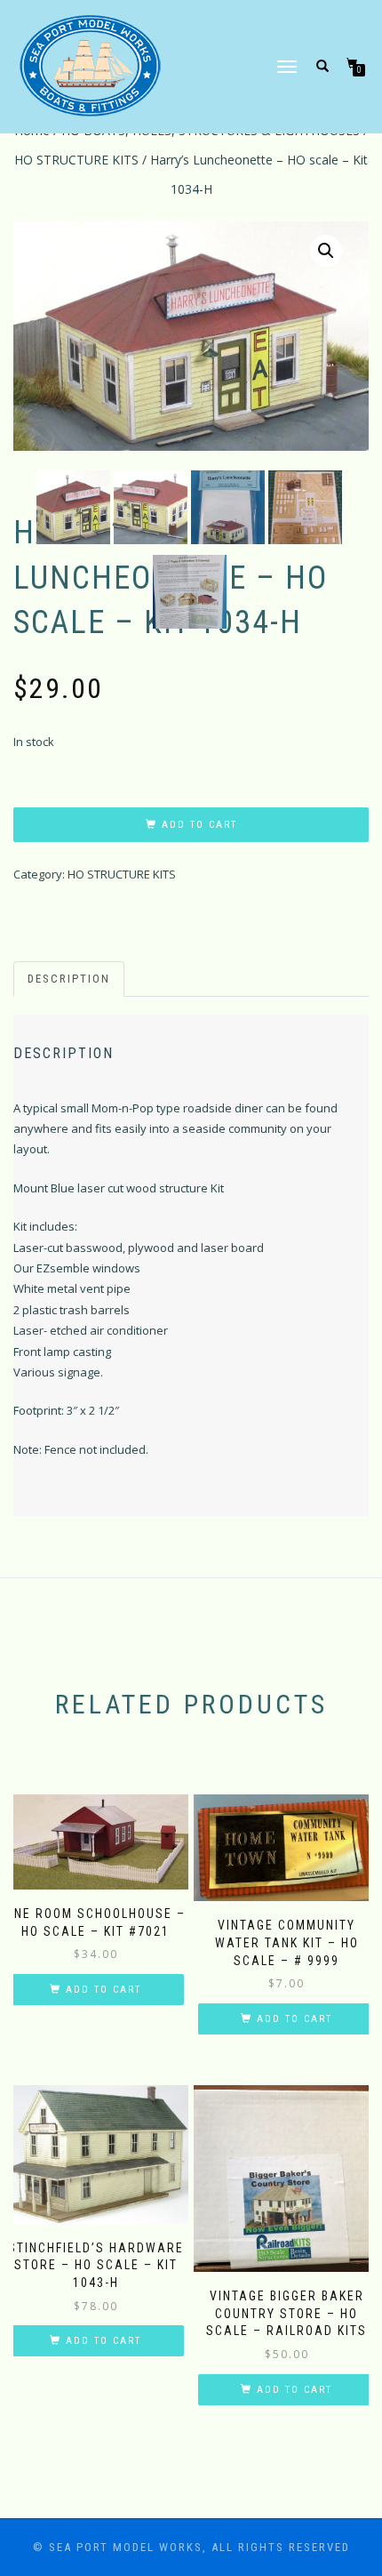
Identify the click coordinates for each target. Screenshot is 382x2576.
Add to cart (199, 825)
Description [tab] (69, 979)
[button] (326, 251)
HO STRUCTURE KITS (76, 160)
